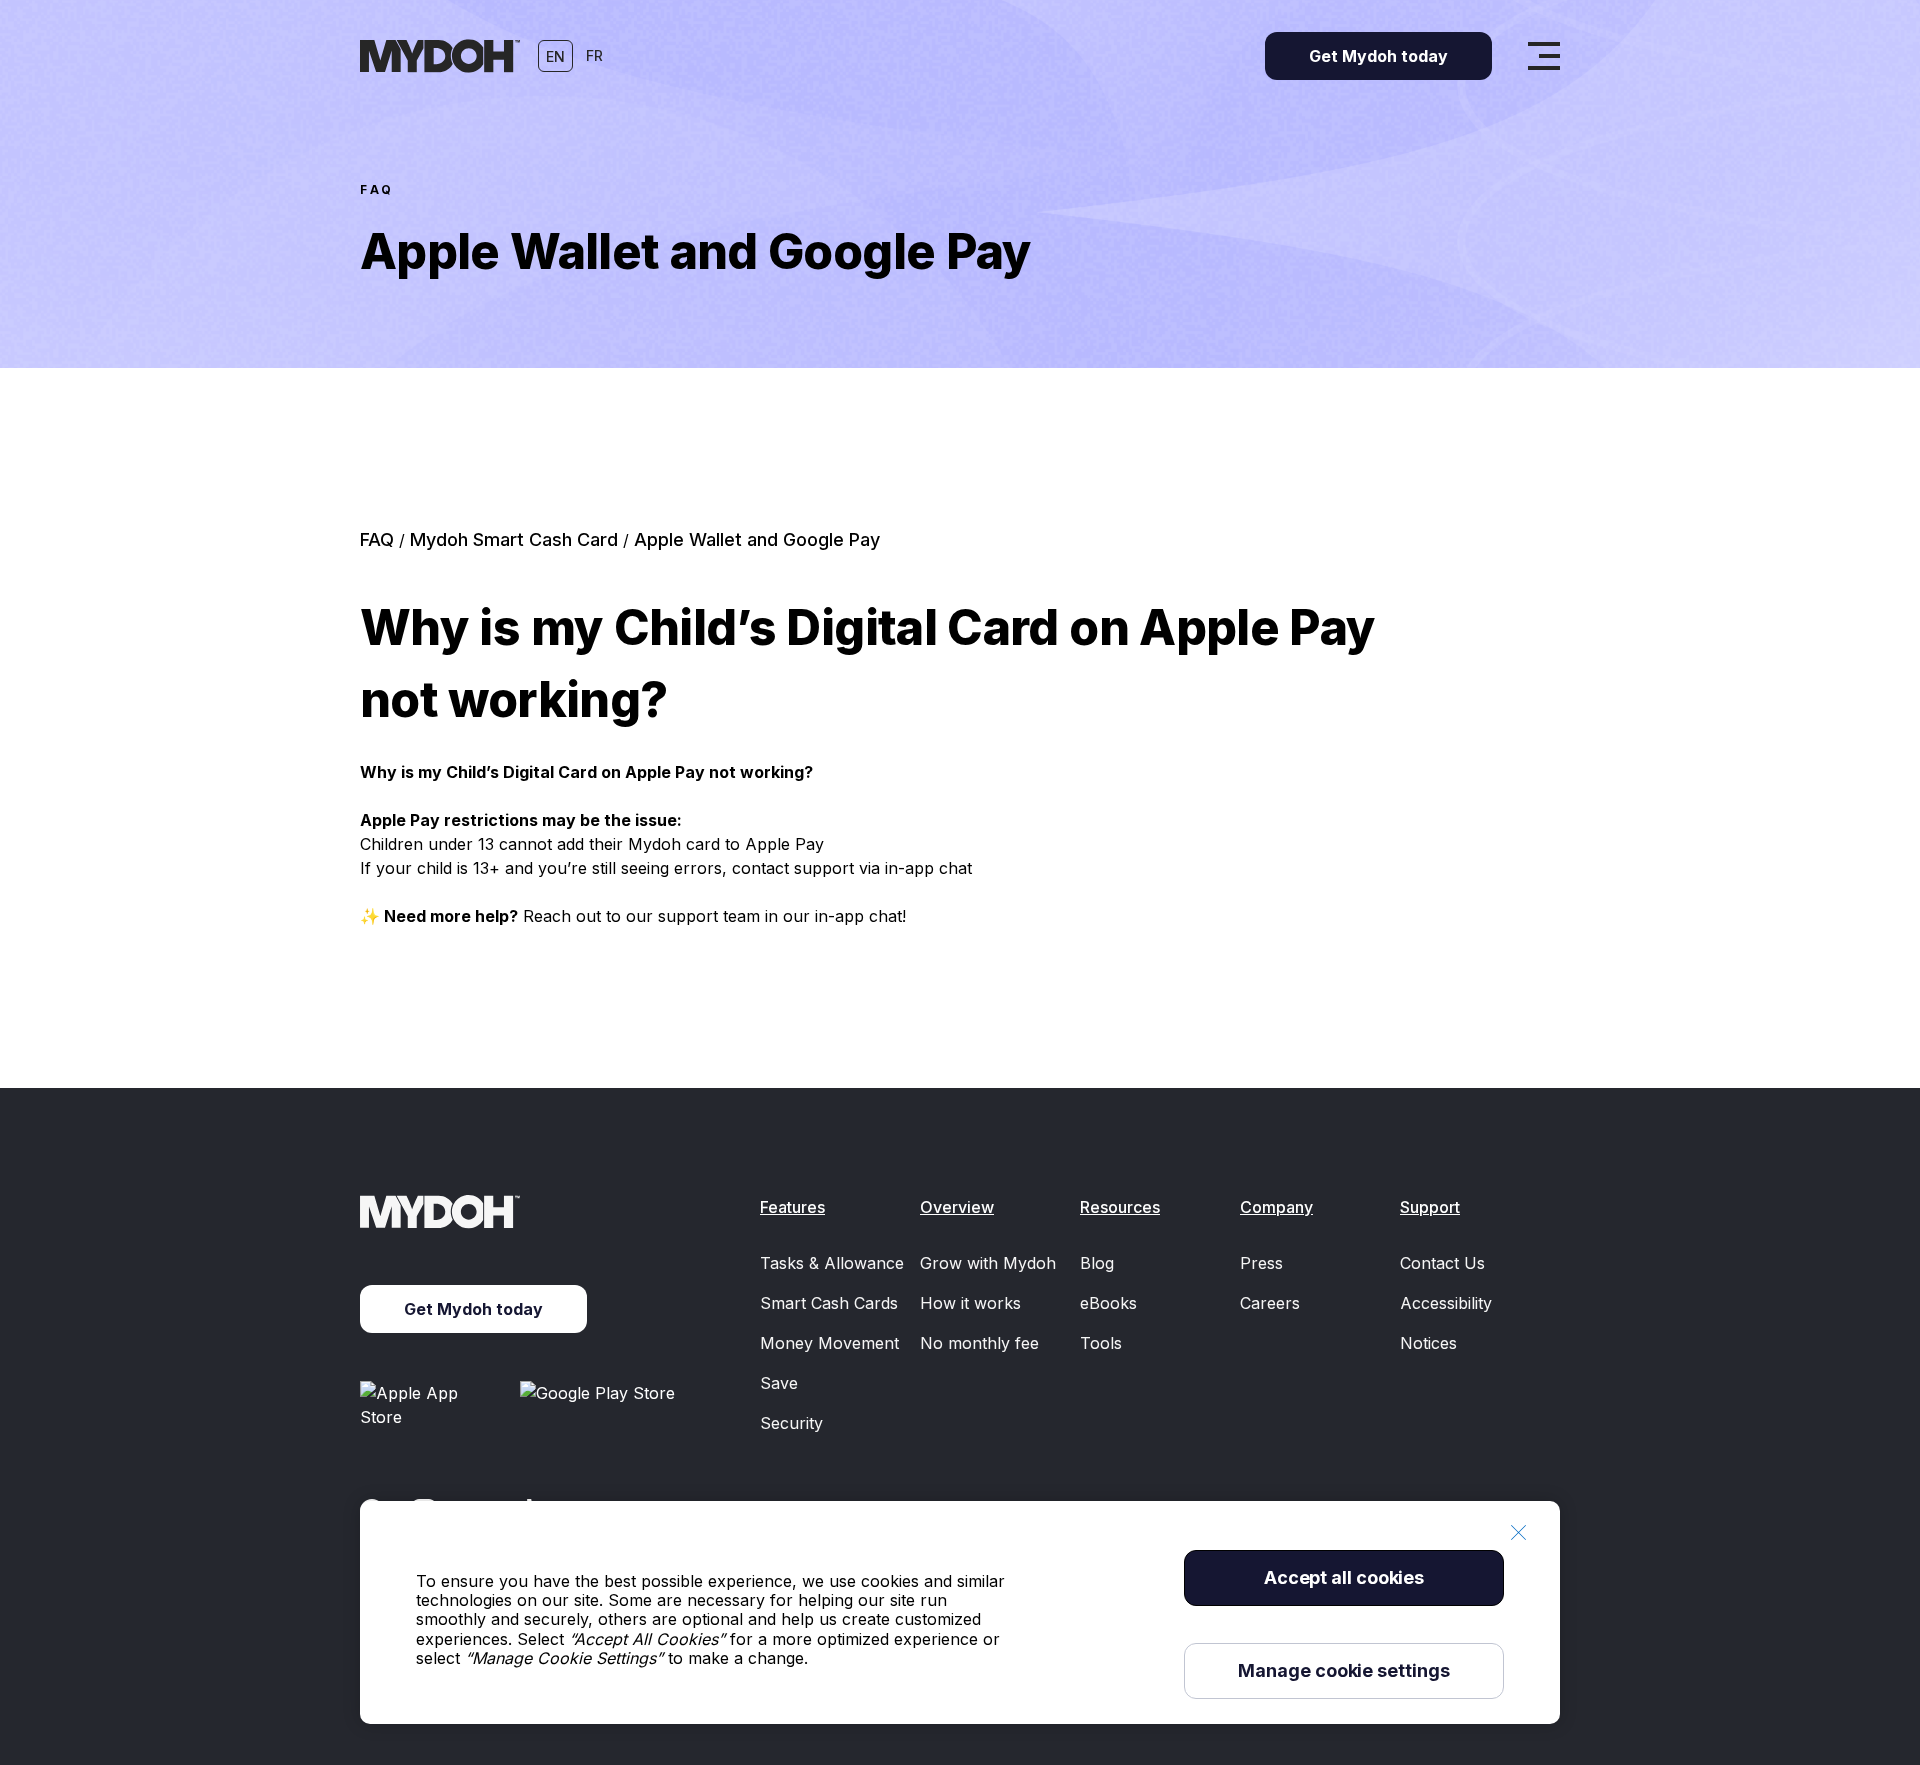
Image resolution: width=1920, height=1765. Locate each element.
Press (1261, 1263)
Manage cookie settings (1343, 1670)
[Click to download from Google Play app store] (601, 1405)
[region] (960, 1612)
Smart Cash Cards (829, 1303)
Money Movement (829, 1343)
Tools (1101, 1343)
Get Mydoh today (473, 1309)
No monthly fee (979, 1343)
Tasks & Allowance (832, 1263)
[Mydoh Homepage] (440, 56)
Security (791, 1423)
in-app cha (856, 916)
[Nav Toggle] (1544, 56)
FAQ (377, 189)
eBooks (1108, 1303)
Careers (1270, 1303)
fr (594, 55)
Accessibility (1446, 1303)
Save (779, 1383)
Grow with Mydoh (988, 1263)
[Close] (1518, 1532)
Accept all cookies (1344, 1577)
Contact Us (1442, 1263)
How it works (970, 1303)
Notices (1428, 1343)
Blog (1097, 1263)
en (555, 56)
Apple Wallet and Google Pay (757, 539)
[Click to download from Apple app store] (432, 1405)
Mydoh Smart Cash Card (516, 539)
